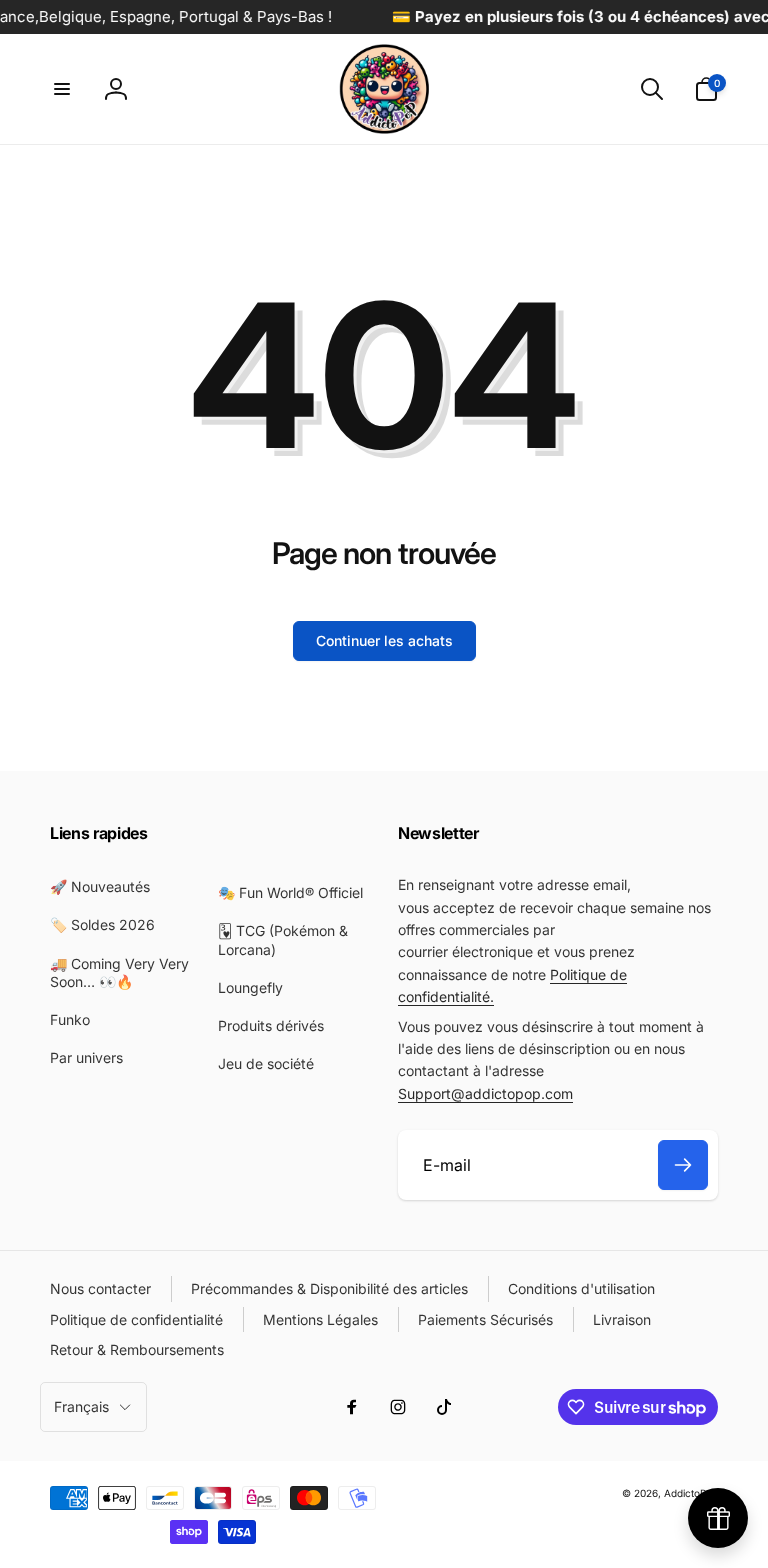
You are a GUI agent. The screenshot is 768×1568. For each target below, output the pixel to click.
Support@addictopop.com (485, 1093)
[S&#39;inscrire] (683, 1165)
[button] (62, 89)
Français (81, 1406)
